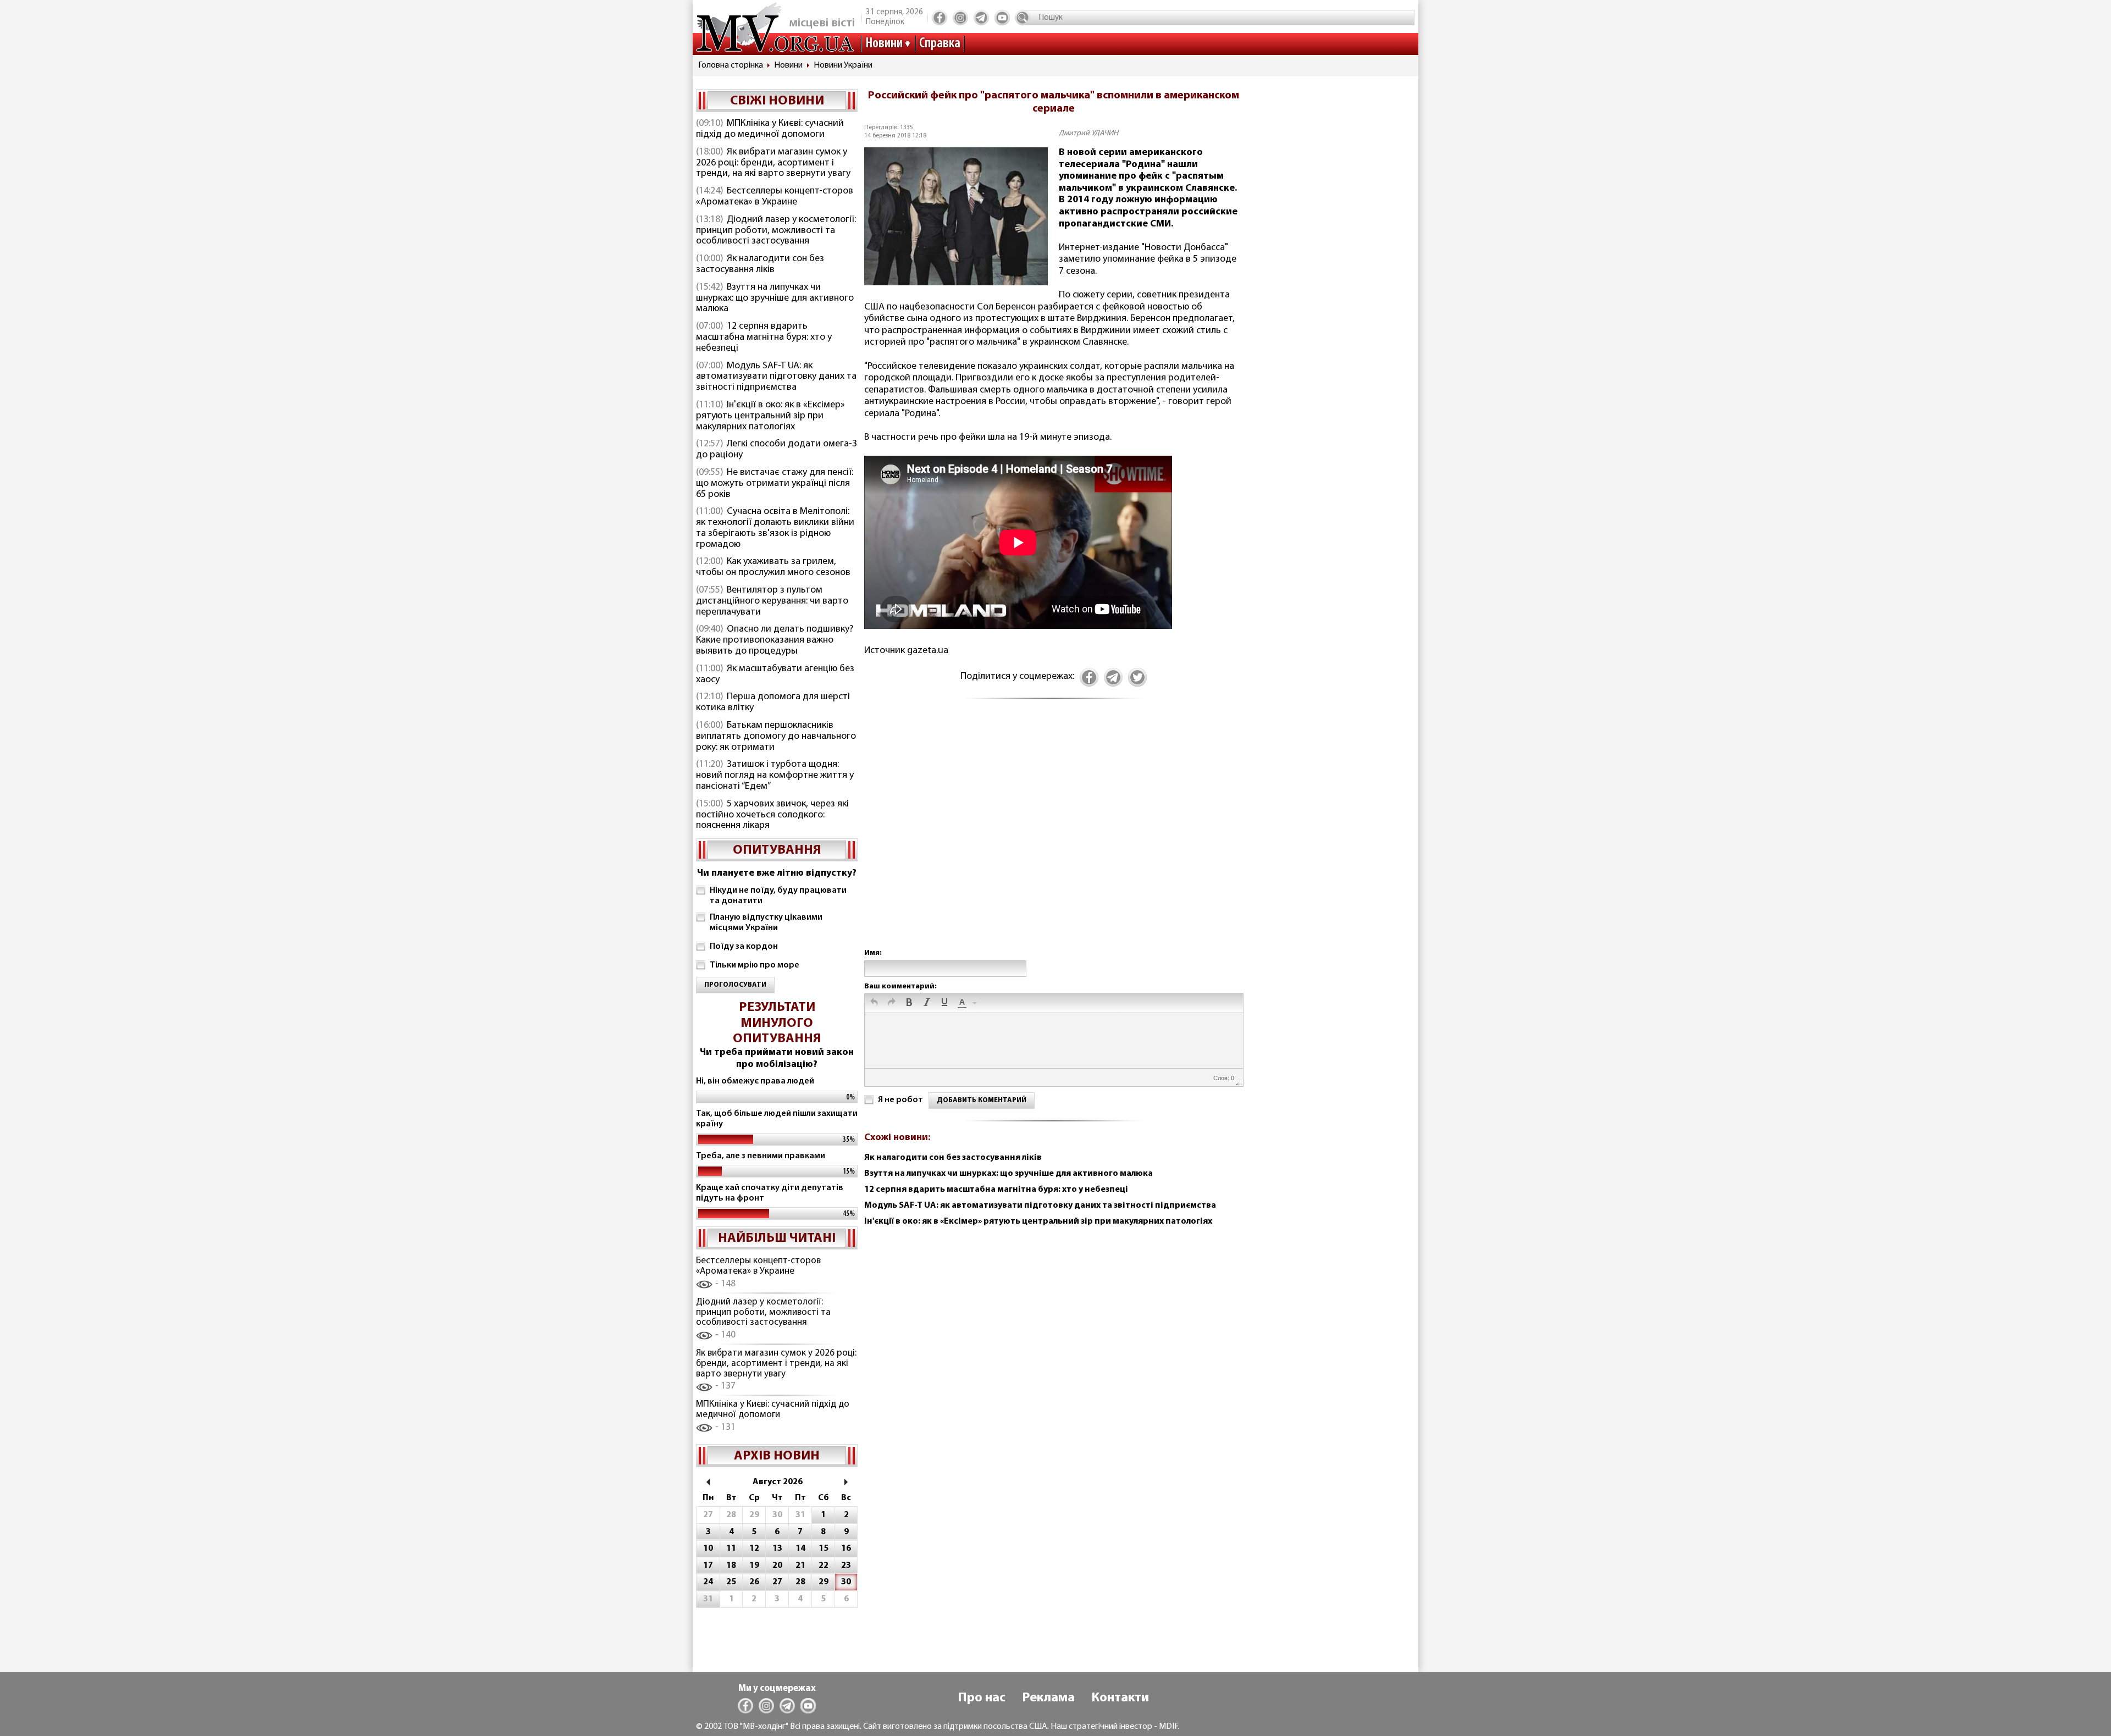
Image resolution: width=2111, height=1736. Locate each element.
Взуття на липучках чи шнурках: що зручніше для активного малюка (775, 298)
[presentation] (874, 1003)
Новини (884, 44)
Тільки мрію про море (755, 965)
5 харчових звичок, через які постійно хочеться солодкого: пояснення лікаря (772, 815)
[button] (874, 1003)
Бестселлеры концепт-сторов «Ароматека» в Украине (775, 197)
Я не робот (900, 1100)
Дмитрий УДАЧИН (1088, 133)
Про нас (982, 1698)
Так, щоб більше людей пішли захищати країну (777, 1119)
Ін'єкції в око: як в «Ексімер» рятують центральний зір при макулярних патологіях (770, 416)
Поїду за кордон (744, 947)
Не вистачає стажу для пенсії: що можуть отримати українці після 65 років (775, 484)
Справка (940, 44)
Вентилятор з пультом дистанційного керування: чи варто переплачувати (772, 601)
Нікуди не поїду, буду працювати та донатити (778, 896)
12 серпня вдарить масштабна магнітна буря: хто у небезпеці (764, 338)
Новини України (843, 65)
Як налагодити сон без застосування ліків (760, 264)
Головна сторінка (731, 65)
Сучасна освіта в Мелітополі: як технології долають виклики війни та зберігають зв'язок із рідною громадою (775, 528)
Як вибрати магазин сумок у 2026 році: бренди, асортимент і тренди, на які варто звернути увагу (773, 163)
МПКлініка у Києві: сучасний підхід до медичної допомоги (770, 129)
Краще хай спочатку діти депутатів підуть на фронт (770, 1193)
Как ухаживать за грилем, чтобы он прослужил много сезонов (773, 567)
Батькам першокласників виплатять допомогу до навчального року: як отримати (776, 737)
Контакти (1120, 1698)
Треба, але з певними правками (761, 1156)
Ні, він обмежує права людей (755, 1081)
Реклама (1048, 1698)
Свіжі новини (777, 101)
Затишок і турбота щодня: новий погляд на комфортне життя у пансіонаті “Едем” (775, 776)
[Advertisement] (1053, 836)
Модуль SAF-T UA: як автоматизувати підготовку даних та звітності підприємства (776, 377)
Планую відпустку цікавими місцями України (766, 923)
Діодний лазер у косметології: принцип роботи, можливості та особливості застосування (776, 231)
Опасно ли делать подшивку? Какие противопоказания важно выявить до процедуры (775, 640)
